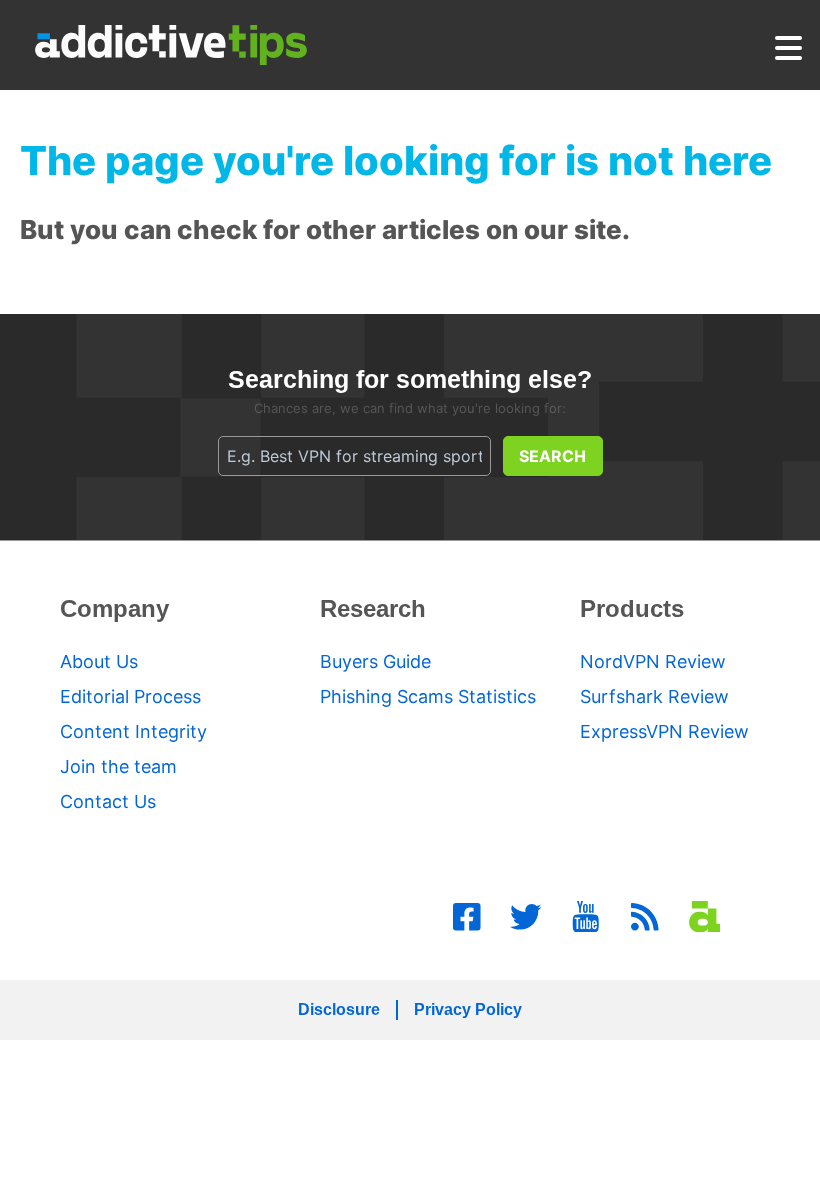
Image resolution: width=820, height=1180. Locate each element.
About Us (99, 661)
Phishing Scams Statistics (428, 696)
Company (114, 608)
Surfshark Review (654, 696)
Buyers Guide (375, 661)
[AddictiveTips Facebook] (467, 917)
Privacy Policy (468, 1009)
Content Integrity (133, 731)
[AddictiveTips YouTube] (586, 917)
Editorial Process (130, 696)
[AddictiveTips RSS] (645, 917)
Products (632, 608)
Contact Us (108, 801)
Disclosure (339, 1009)
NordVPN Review (653, 661)
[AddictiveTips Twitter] (526, 917)
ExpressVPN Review (664, 731)
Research (373, 608)
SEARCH (552, 456)
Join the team (118, 766)
